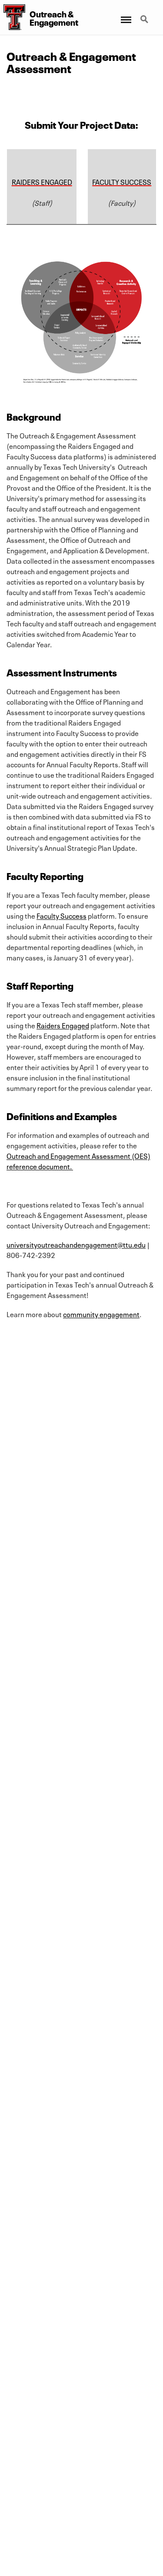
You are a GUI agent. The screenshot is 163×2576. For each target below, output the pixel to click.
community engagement (101, 1314)
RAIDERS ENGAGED (42, 181)
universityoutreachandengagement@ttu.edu (76, 1244)
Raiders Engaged (63, 1025)
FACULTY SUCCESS (122, 181)
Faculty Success (62, 915)
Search (145, 14)
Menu (125, 14)
